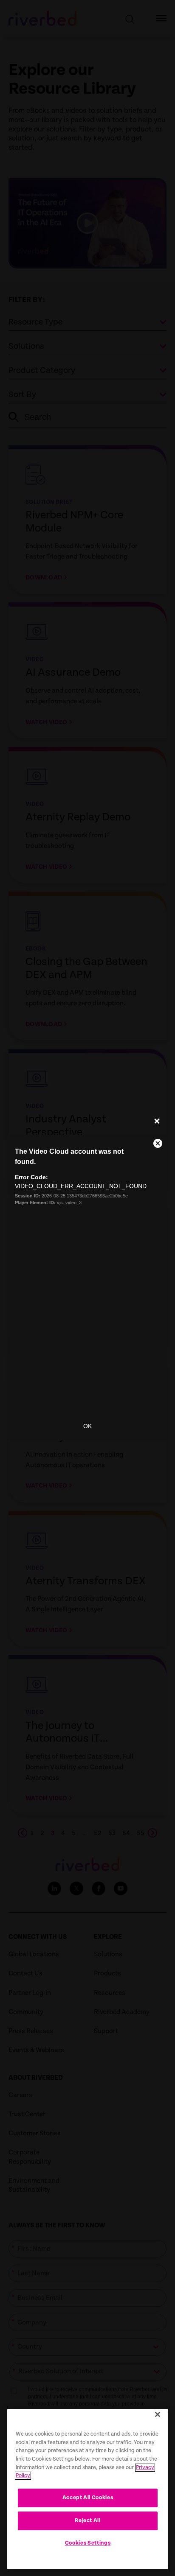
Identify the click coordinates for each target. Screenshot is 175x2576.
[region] (88, 2489)
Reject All (88, 2521)
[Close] (158, 2414)
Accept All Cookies (88, 2498)
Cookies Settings (88, 2543)
